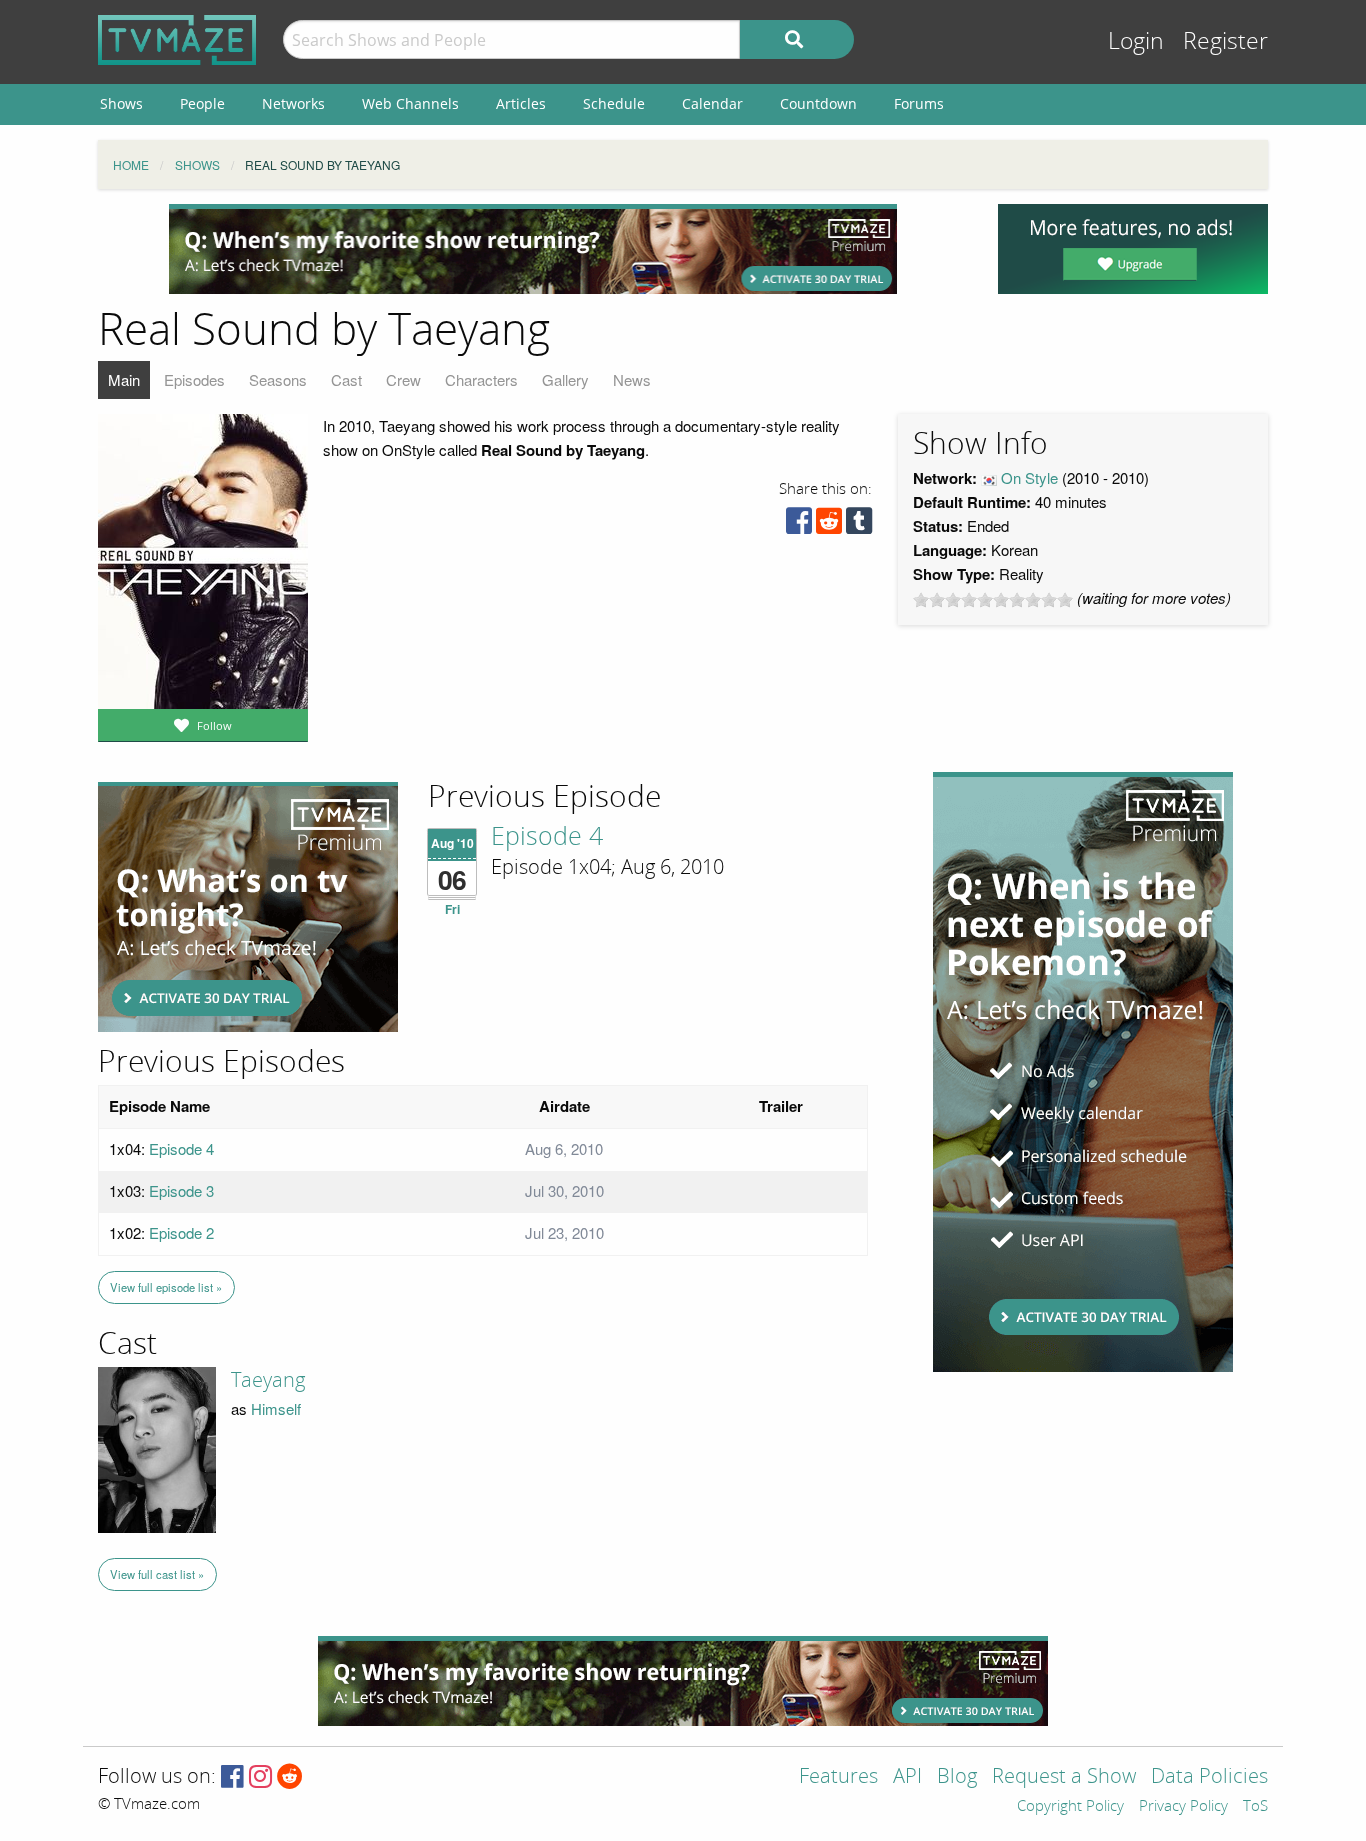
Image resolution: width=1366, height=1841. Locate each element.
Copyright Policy (1070, 1807)
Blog (957, 1777)
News (632, 379)
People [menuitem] (202, 103)
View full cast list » (157, 1574)
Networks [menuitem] (293, 103)
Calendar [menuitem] (712, 103)
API (907, 1777)
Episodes (194, 379)
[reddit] (829, 525)
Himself (276, 1408)
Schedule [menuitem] (614, 103)
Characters (481, 379)
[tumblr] (859, 525)
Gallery (565, 379)
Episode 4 (547, 837)
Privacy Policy (1183, 1807)
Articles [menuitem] (521, 103)
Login (1136, 41)
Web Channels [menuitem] (410, 103)
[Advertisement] (533, 249)
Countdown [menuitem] (818, 103)
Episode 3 (181, 1190)
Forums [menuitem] (919, 103)
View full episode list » (166, 1287)
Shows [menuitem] (121, 103)
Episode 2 (181, 1232)
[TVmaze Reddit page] (290, 1777)
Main (124, 379)
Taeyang (268, 1380)
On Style (1029, 477)
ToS (1255, 1807)
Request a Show (1064, 1777)
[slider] (993, 600)
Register (1225, 41)
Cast (346, 379)
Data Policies (1209, 1777)
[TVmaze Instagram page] (260, 1777)
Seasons (278, 379)
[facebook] (799, 525)
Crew (403, 379)
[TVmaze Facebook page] (232, 1777)
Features (838, 1777)
